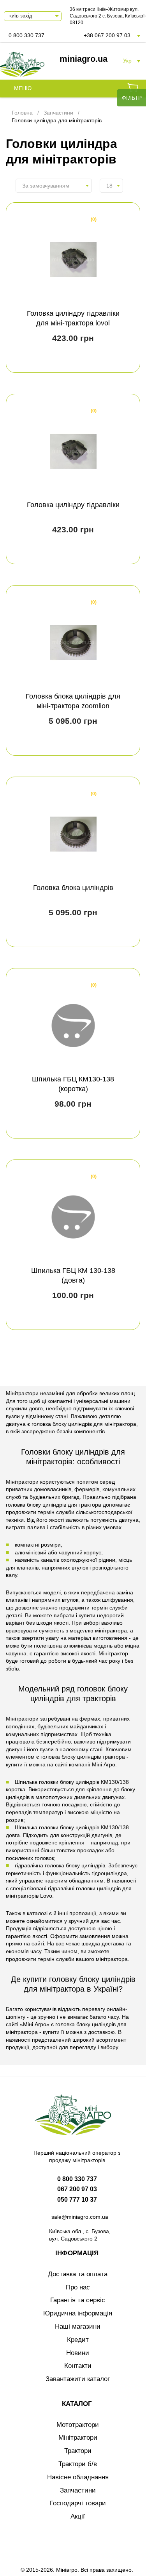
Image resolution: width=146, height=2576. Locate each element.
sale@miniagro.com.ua (80, 2217)
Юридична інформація (78, 2313)
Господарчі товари (78, 2503)
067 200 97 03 (77, 2189)
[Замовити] (133, 89)
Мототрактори (78, 2425)
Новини (78, 2353)
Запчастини (78, 2490)
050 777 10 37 (77, 2200)
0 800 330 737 (26, 35)
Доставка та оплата (78, 2274)
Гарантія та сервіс (78, 2300)
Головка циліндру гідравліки (73, 505)
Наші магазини (78, 2327)
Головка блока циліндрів (73, 888)
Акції (78, 2516)
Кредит (78, 2340)
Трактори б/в (78, 2464)
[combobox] (54, 186)
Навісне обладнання (78, 2477)
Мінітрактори (78, 2438)
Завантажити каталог (78, 2379)
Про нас (78, 2287)
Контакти (78, 2366)
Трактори (78, 2451)
